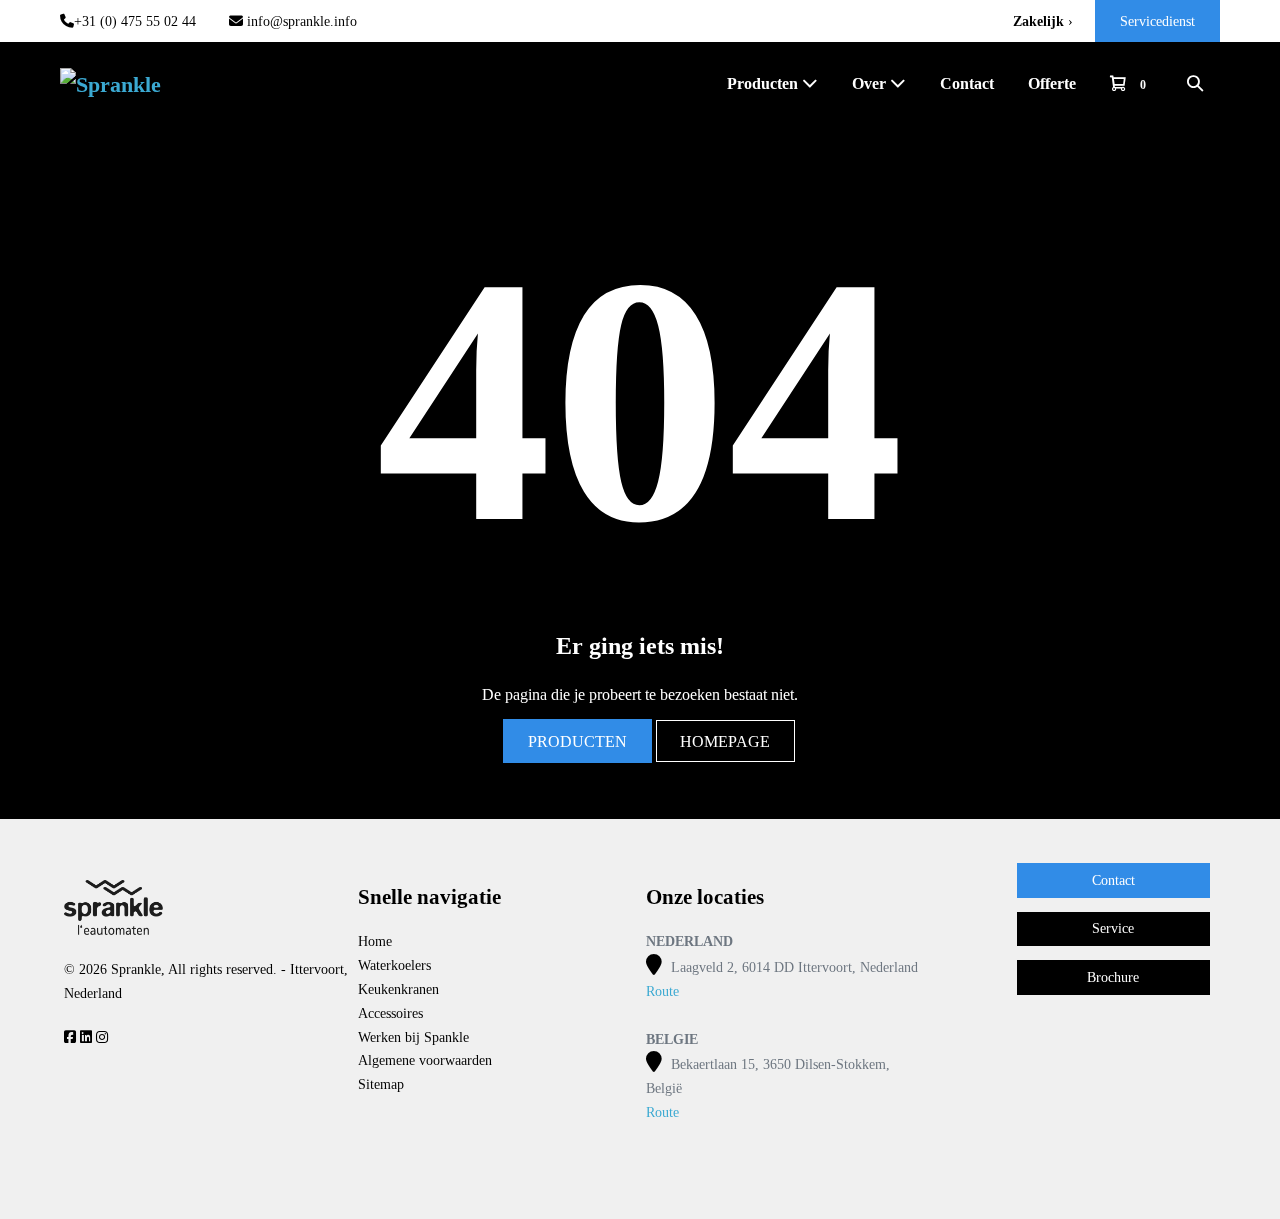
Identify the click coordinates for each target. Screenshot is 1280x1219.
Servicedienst (1157, 21)
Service (1113, 928)
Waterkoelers (394, 965)
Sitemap (381, 1084)
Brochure (1113, 977)
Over (871, 83)
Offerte (1052, 83)
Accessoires (390, 1013)
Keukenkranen (398, 989)
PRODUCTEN (577, 741)
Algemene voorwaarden (425, 1060)
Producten (764, 83)
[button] (1195, 83)
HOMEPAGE (725, 741)
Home (375, 941)
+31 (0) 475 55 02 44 (135, 21)
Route (662, 991)
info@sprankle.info (300, 21)
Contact (967, 83)
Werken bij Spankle (413, 1037)
